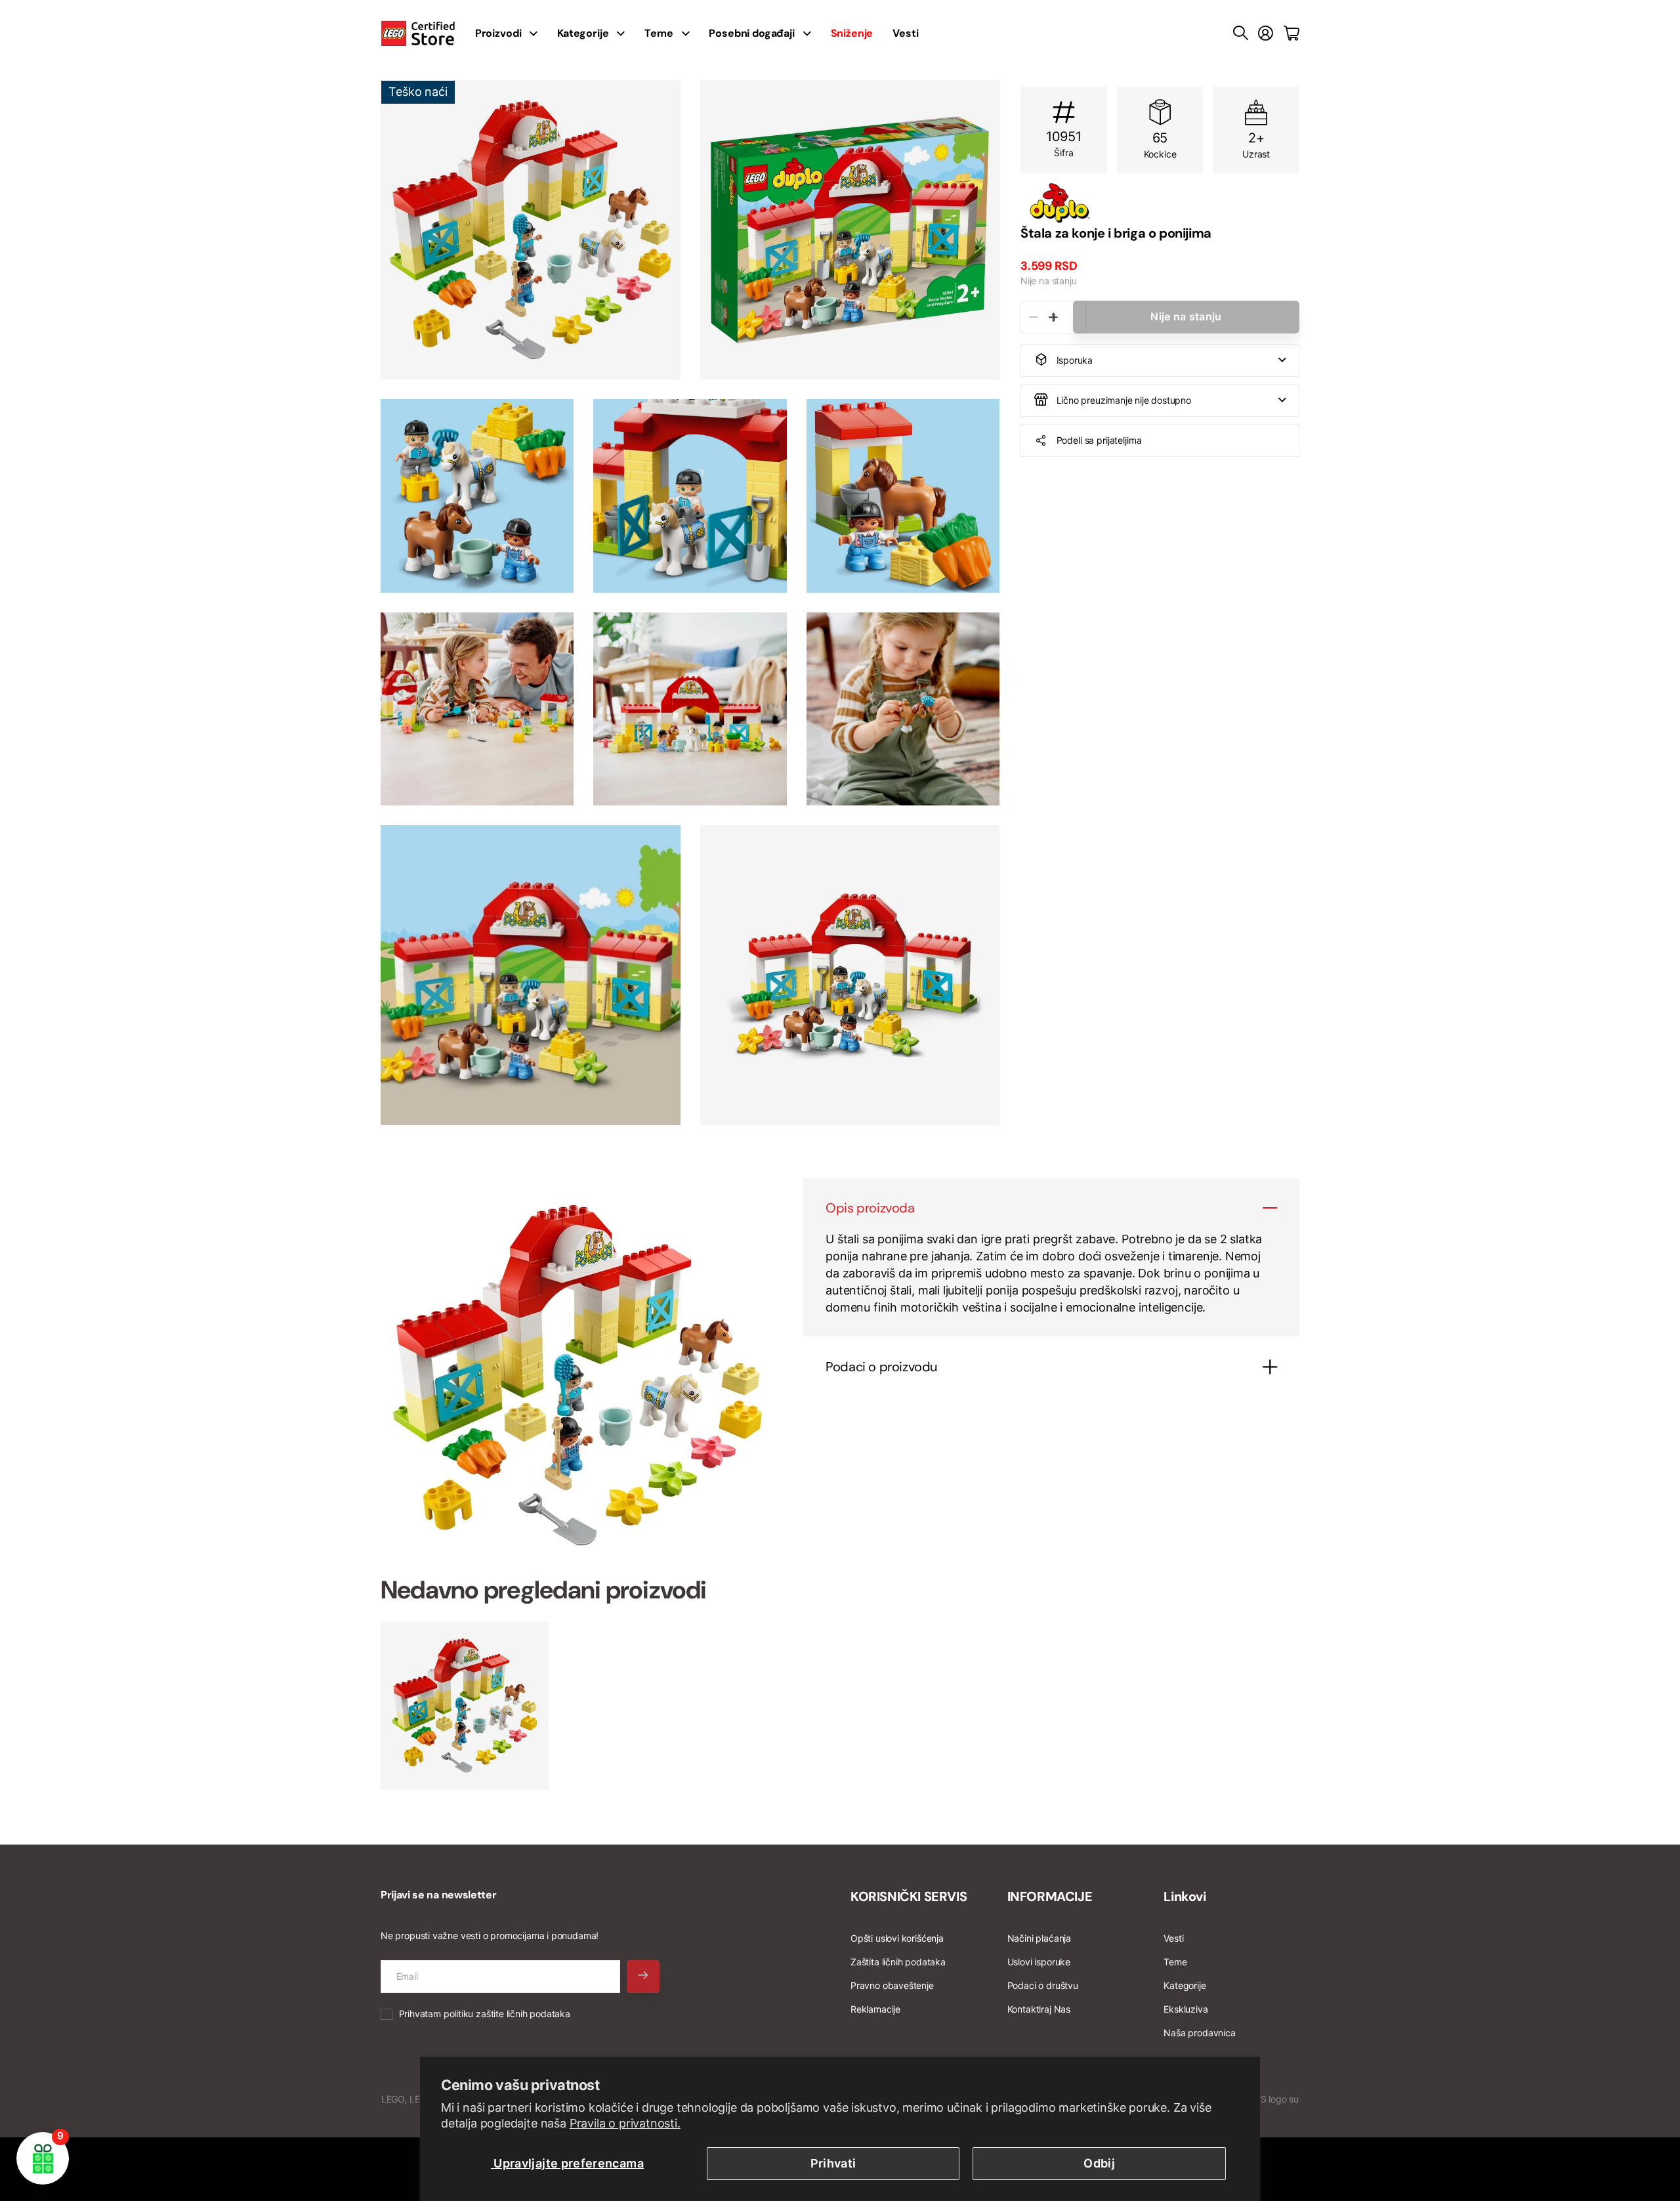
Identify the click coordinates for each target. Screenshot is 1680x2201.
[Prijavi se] (1266, 33)
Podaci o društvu (1043, 1985)
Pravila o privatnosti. (625, 2123)
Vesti (905, 33)
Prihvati (833, 2163)
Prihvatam (485, 2014)
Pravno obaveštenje (892, 1985)
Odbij (1099, 2163)
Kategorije (583, 33)
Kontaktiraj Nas (1039, 2009)
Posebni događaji (751, 33)
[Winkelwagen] (1291, 33)
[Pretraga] (1241, 33)
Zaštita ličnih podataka (898, 1962)
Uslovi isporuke (1039, 1962)
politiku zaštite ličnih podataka (507, 2014)
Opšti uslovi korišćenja (897, 1938)
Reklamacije (875, 2009)
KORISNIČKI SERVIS (909, 1896)
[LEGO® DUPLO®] (1160, 203)
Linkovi (1185, 1896)
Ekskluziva (1186, 2009)
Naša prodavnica (1199, 2033)
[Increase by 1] (1053, 317)
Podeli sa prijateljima (1099, 439)
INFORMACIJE (1050, 1896)
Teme (659, 33)
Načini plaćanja (1039, 1938)
